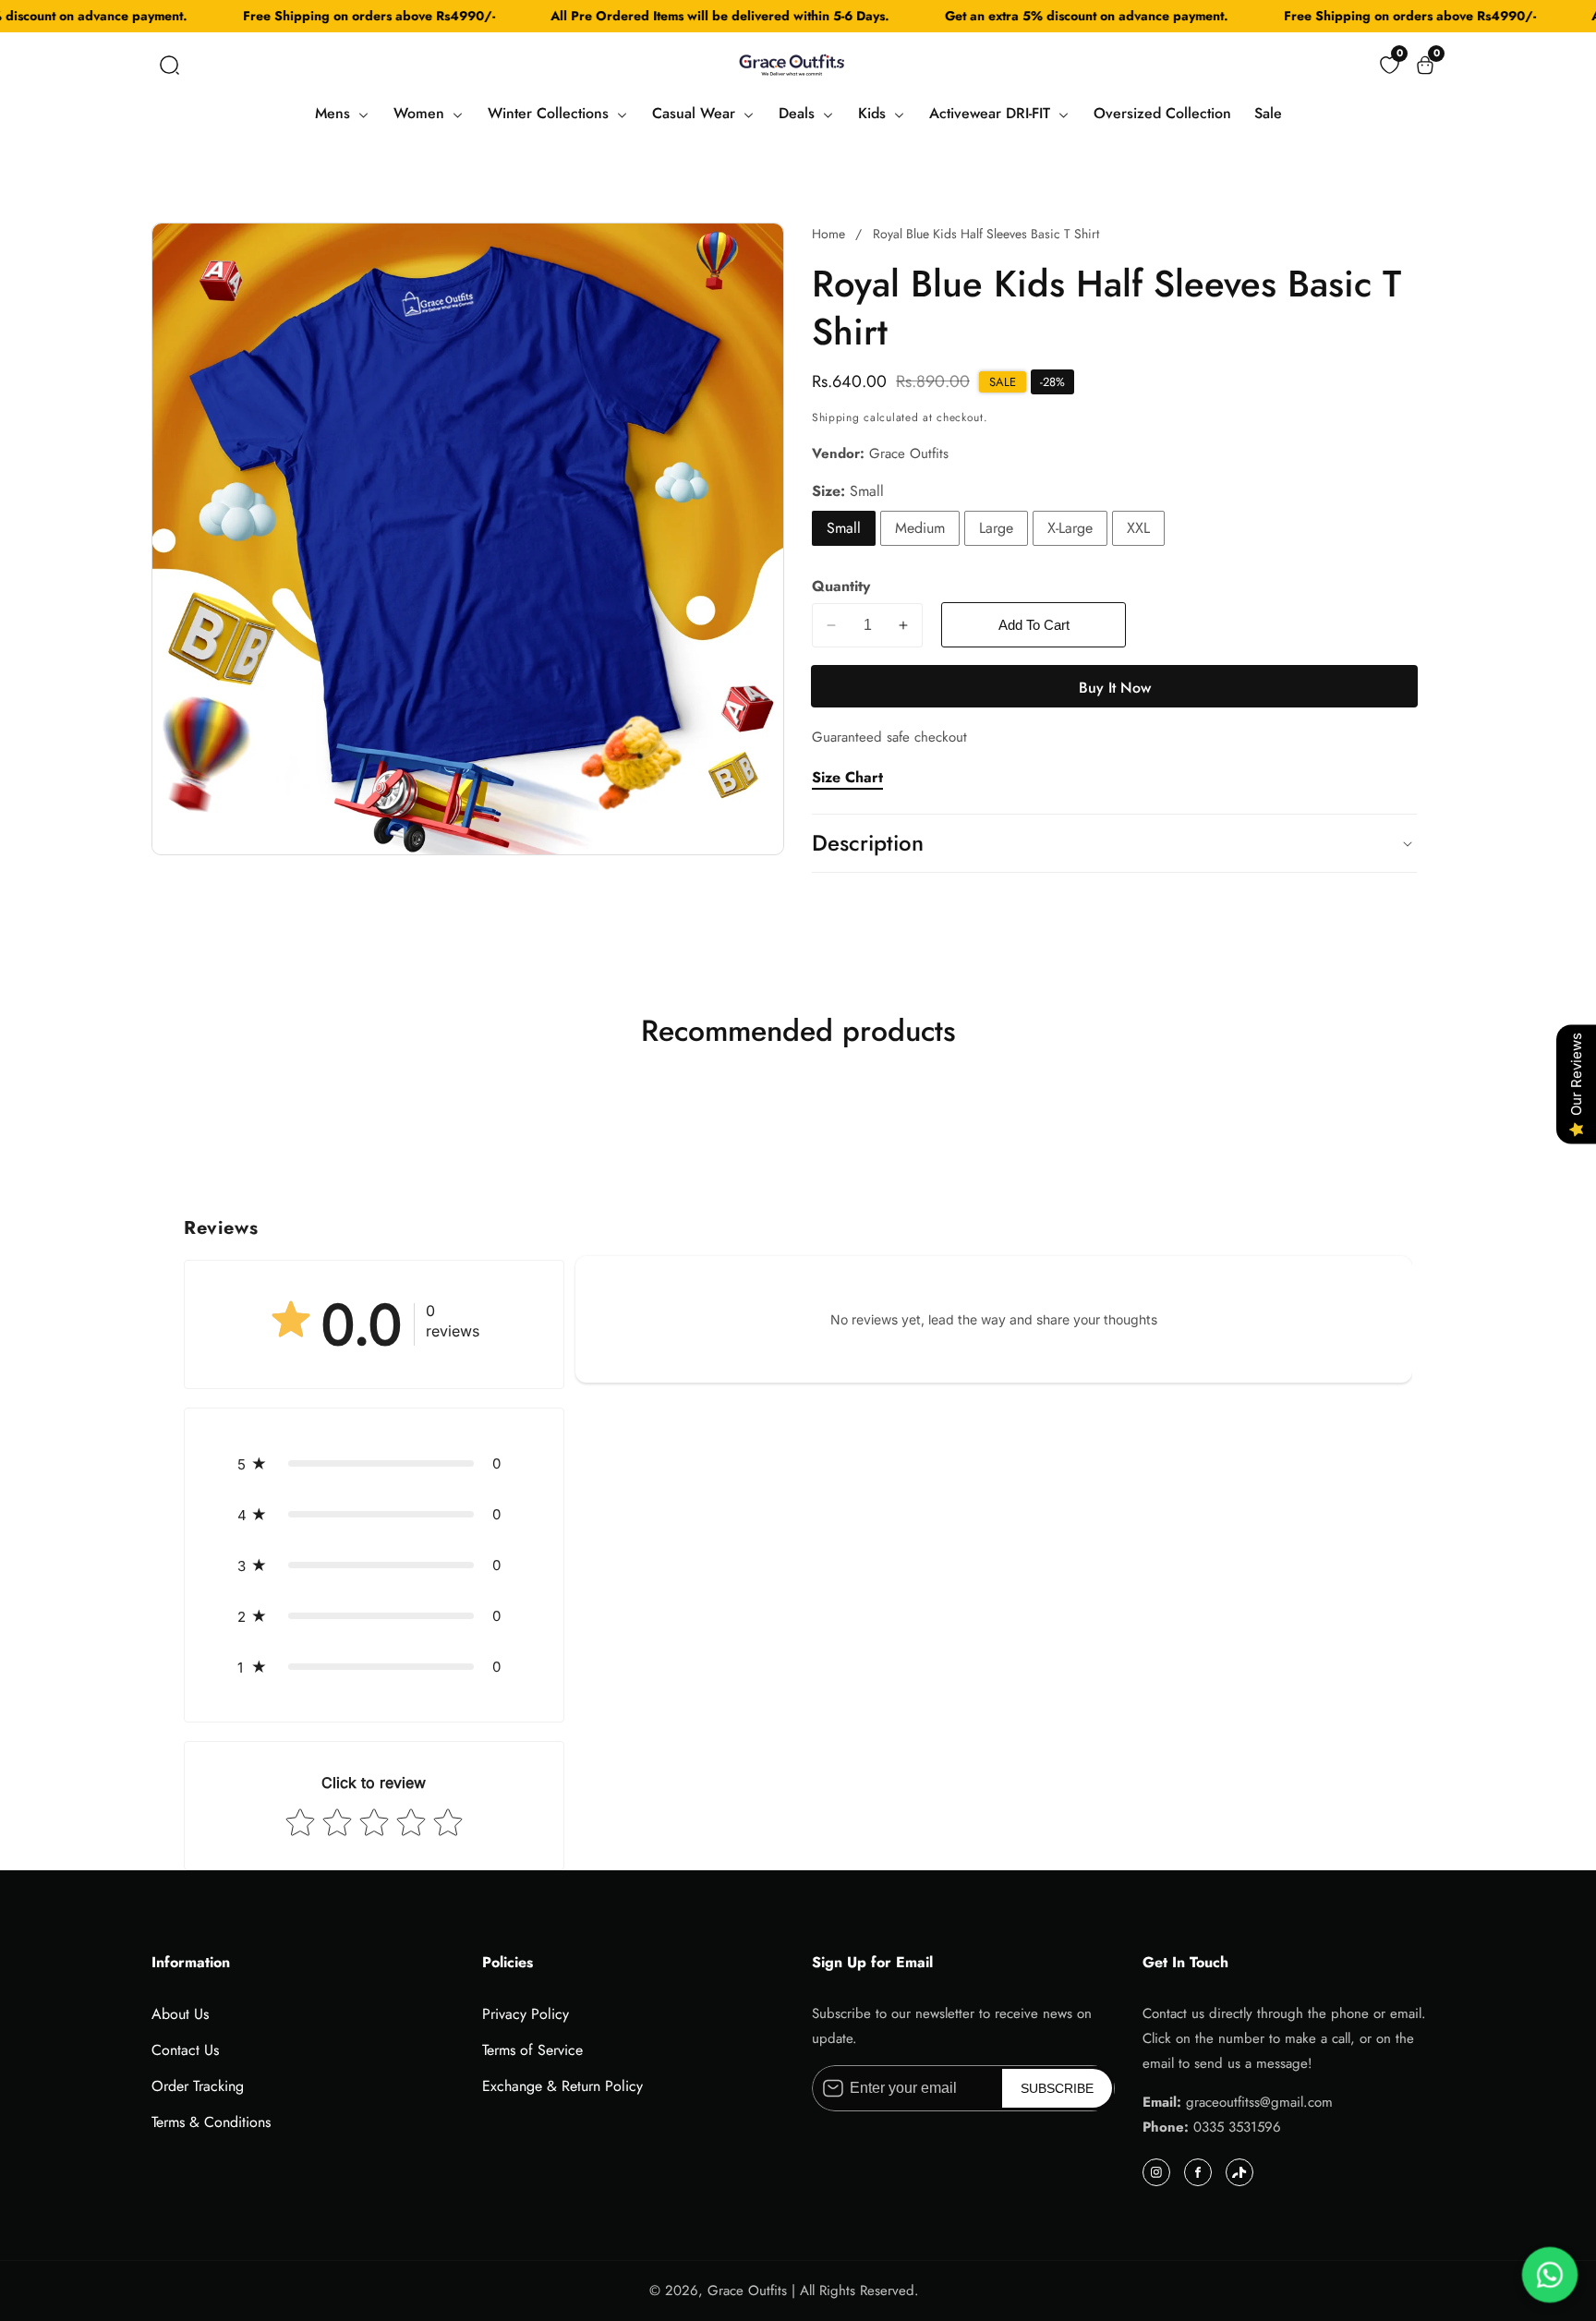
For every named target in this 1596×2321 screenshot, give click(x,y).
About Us (180, 2014)
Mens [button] (335, 113)
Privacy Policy (526, 2014)
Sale (1268, 113)
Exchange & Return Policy (562, 2086)
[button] (169, 65)
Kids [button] (874, 113)
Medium (920, 528)
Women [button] (421, 113)
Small (844, 528)
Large (996, 528)
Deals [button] (799, 113)
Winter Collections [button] (550, 113)
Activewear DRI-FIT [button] (992, 113)
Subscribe (1057, 2088)
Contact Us (185, 2050)
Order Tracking (198, 2086)
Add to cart (1034, 625)
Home (828, 234)
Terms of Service (532, 2050)
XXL (1138, 528)
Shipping (836, 417)
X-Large (1070, 528)
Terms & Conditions (211, 2122)
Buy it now (1115, 688)
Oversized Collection (1162, 113)
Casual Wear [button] (696, 113)
